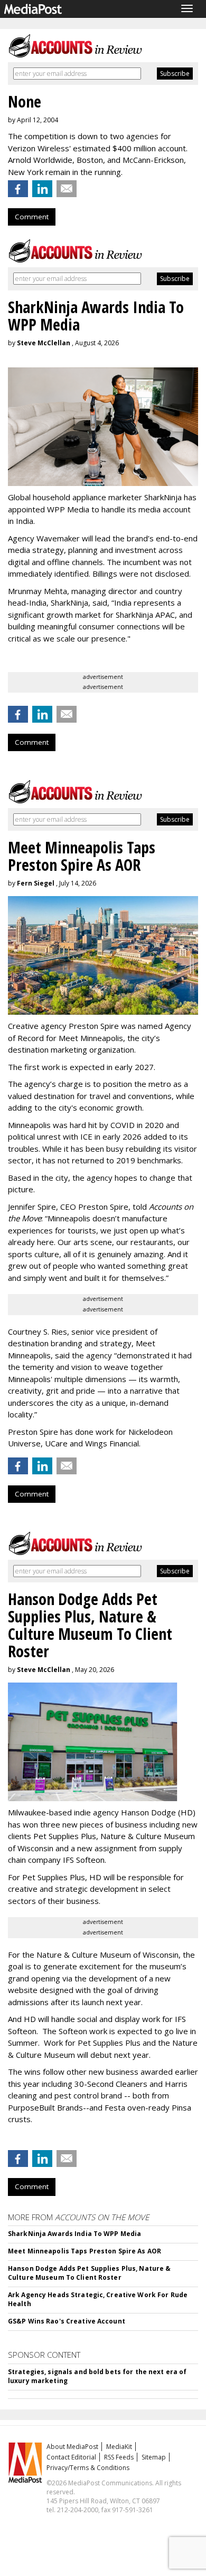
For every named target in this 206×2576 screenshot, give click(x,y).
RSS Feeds (119, 2457)
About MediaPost (72, 2447)
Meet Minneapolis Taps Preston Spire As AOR (85, 2251)
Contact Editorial (71, 2457)
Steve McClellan (44, 343)
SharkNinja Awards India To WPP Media (74, 2234)
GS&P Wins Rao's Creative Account (67, 2321)
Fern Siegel (36, 883)
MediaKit (119, 2447)
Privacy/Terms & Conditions (88, 2468)
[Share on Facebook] (18, 189)
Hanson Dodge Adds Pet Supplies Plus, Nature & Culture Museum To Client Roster (89, 2273)
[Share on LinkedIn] (42, 189)
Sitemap (154, 2457)
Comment (32, 217)
